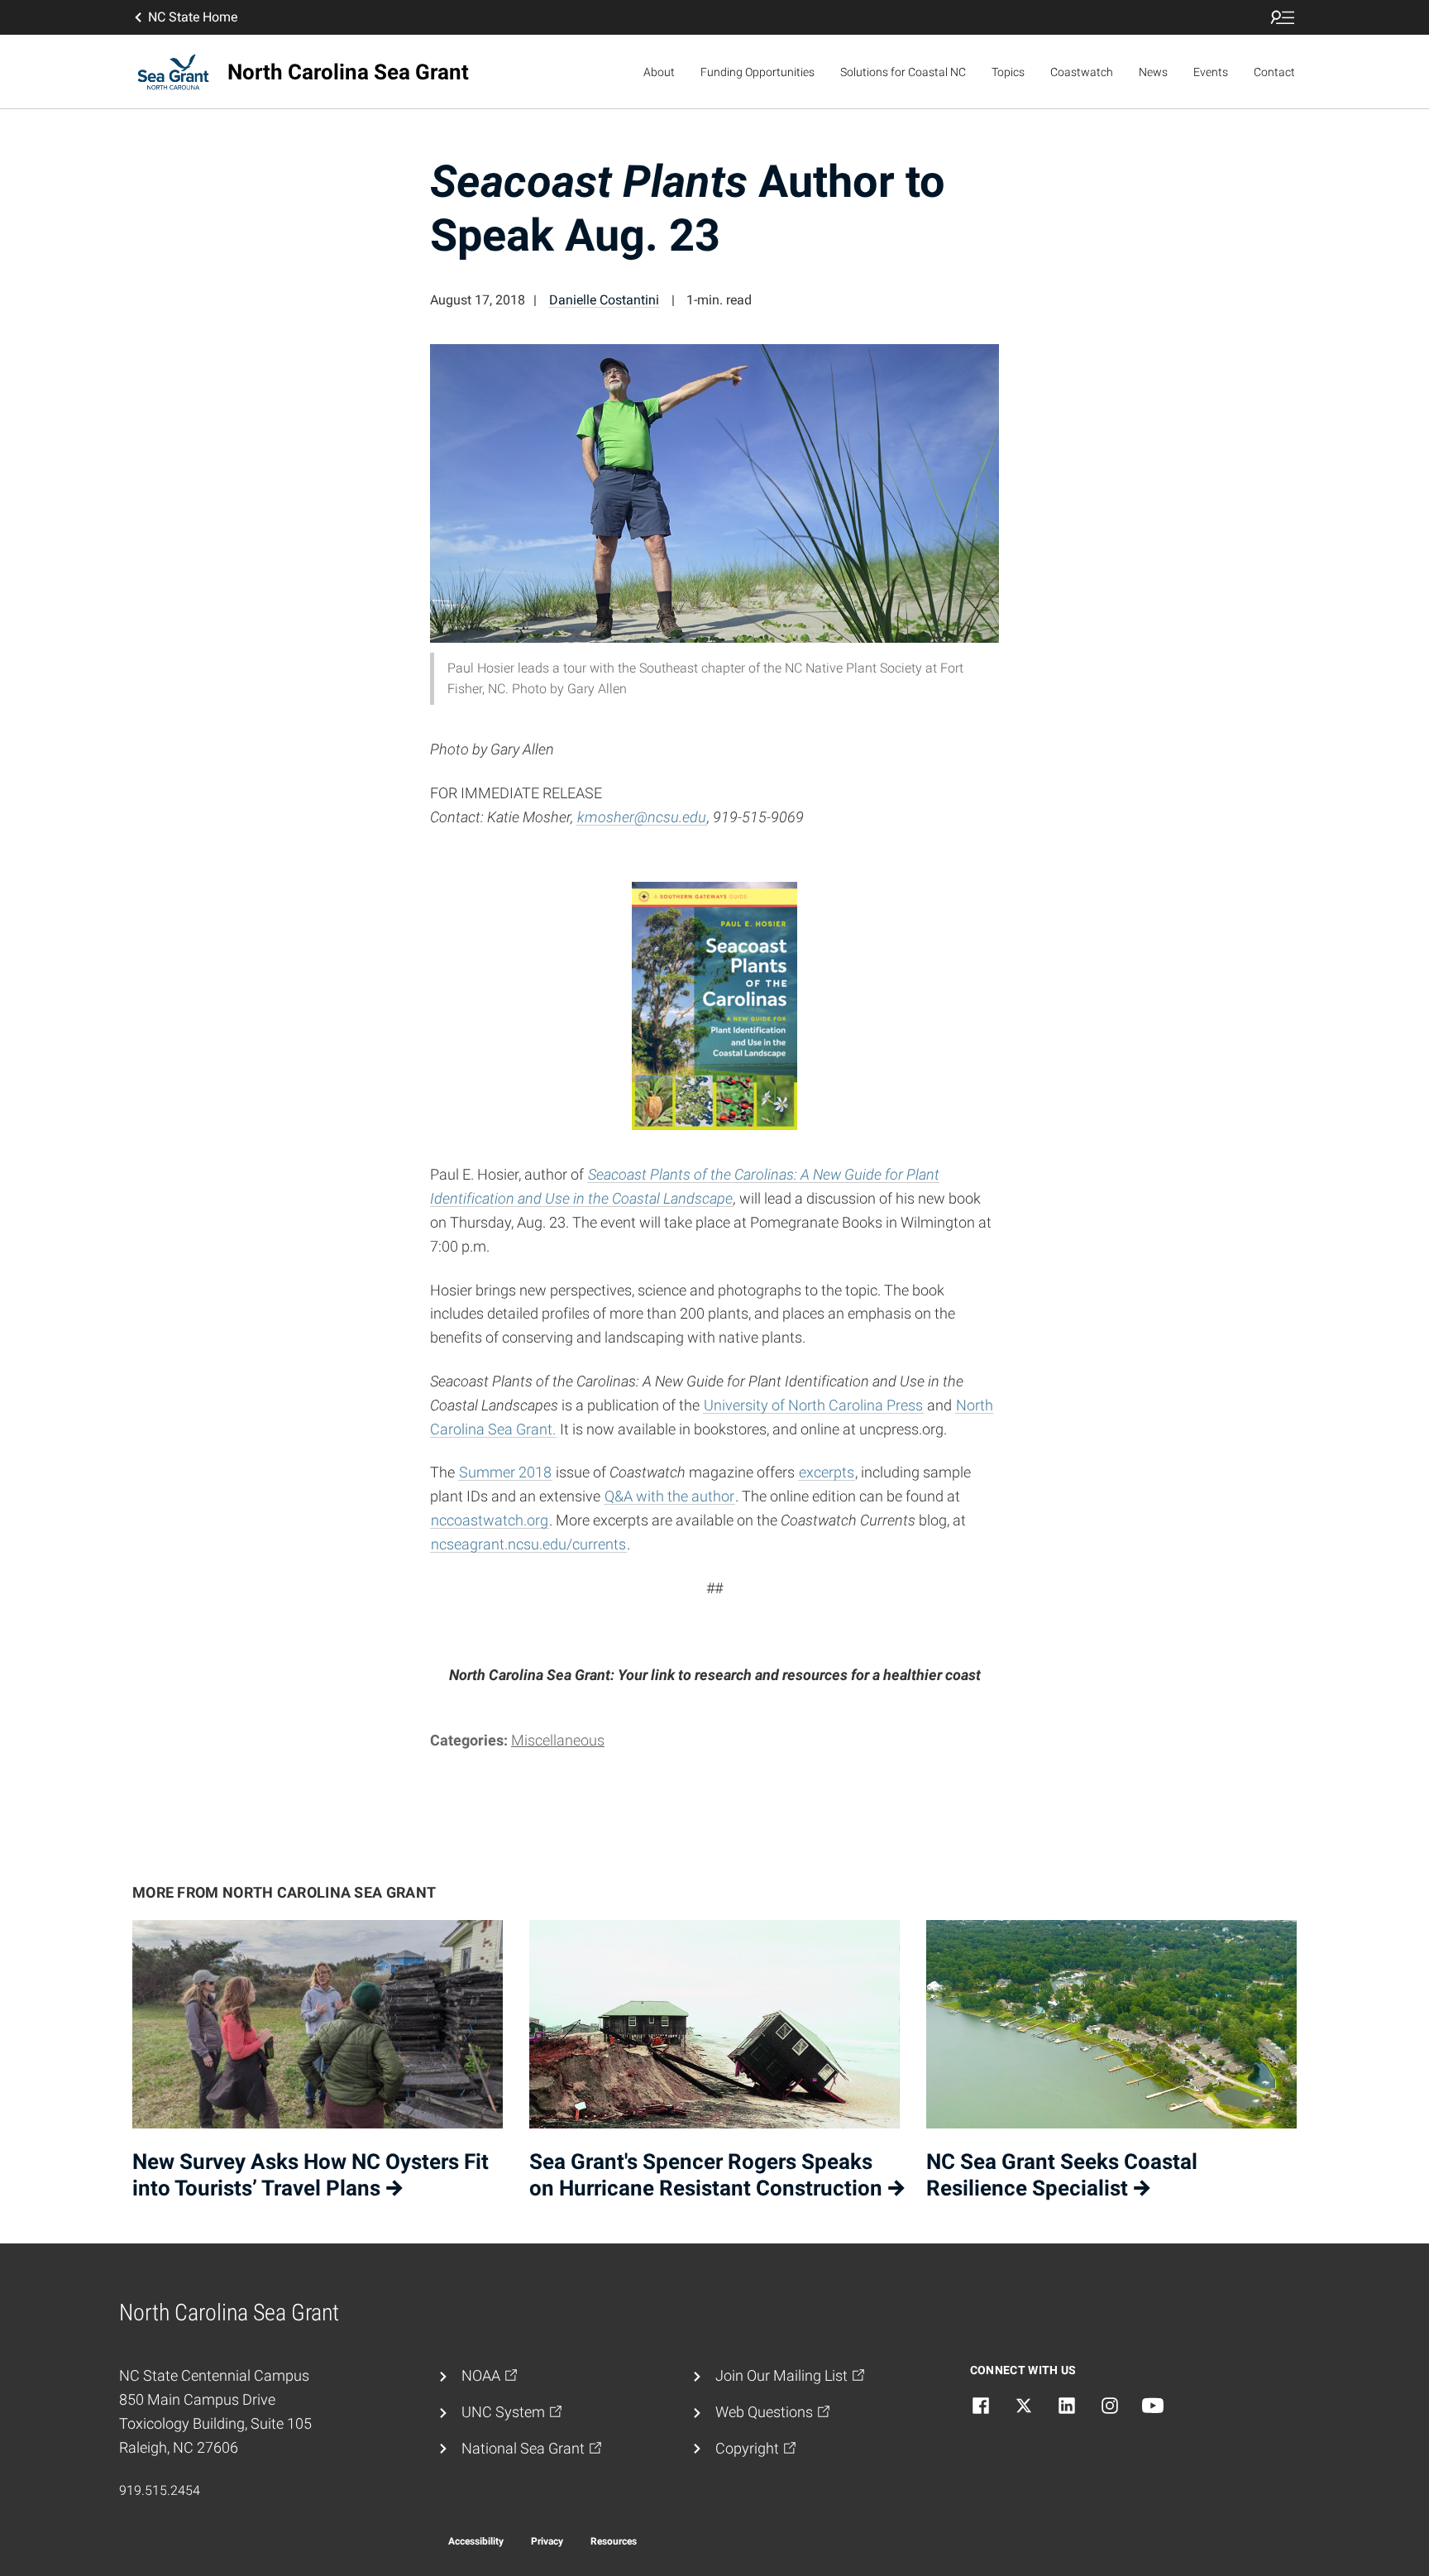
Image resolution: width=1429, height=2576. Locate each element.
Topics (1008, 72)
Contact (1274, 72)
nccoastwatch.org (490, 1520)
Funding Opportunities (758, 72)
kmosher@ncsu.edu (642, 817)
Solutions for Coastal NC (903, 72)
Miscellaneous (558, 1740)
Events (1211, 72)
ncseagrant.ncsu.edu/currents (528, 1544)
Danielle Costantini (604, 300)
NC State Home (193, 17)
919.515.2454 (160, 2490)
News (1153, 72)
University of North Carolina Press (813, 1405)
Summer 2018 (505, 1472)
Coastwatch (1082, 72)
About (659, 72)
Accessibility (476, 2541)
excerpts (827, 1472)
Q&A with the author (669, 1496)
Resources (614, 2541)
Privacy (547, 2541)
